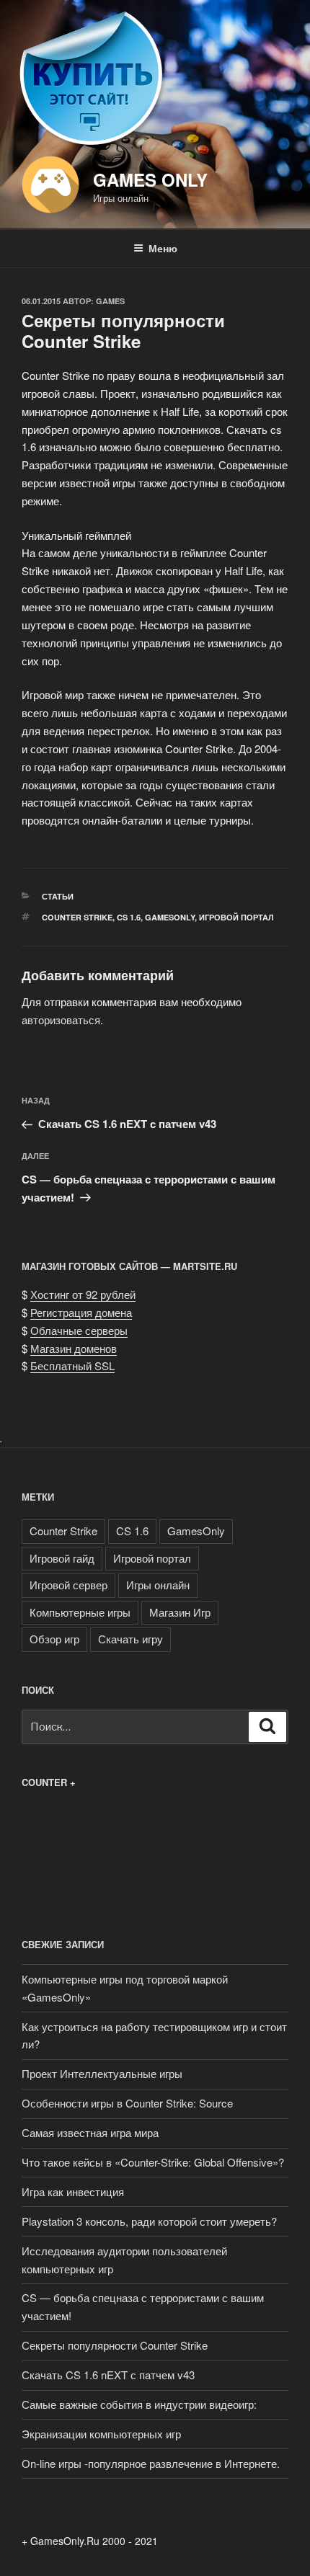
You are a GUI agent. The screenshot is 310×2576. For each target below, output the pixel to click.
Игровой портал (236, 917)
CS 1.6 (129, 917)
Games (110, 301)
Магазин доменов (74, 1348)
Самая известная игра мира (90, 2132)
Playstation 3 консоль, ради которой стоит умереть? (149, 2221)
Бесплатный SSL (72, 1365)
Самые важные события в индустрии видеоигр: (139, 2404)
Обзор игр (54, 1639)
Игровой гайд (62, 1558)
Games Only (150, 179)
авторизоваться (61, 1020)
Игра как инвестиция (73, 2191)
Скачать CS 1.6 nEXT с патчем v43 (108, 2375)
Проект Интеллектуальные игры (102, 2073)
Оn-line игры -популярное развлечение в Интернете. (151, 2463)
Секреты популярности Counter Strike (115, 2345)
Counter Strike (77, 917)
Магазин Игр (180, 1612)
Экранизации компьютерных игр (101, 2434)
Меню (163, 248)
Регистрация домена (81, 1312)
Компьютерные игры (80, 1612)
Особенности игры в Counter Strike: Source (127, 2103)
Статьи (58, 896)
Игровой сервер (68, 1585)
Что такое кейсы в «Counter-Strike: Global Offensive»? (153, 2162)
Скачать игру (130, 1639)
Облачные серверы (79, 1330)
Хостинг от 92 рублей (83, 1294)
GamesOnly (170, 917)
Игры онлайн (158, 1585)
